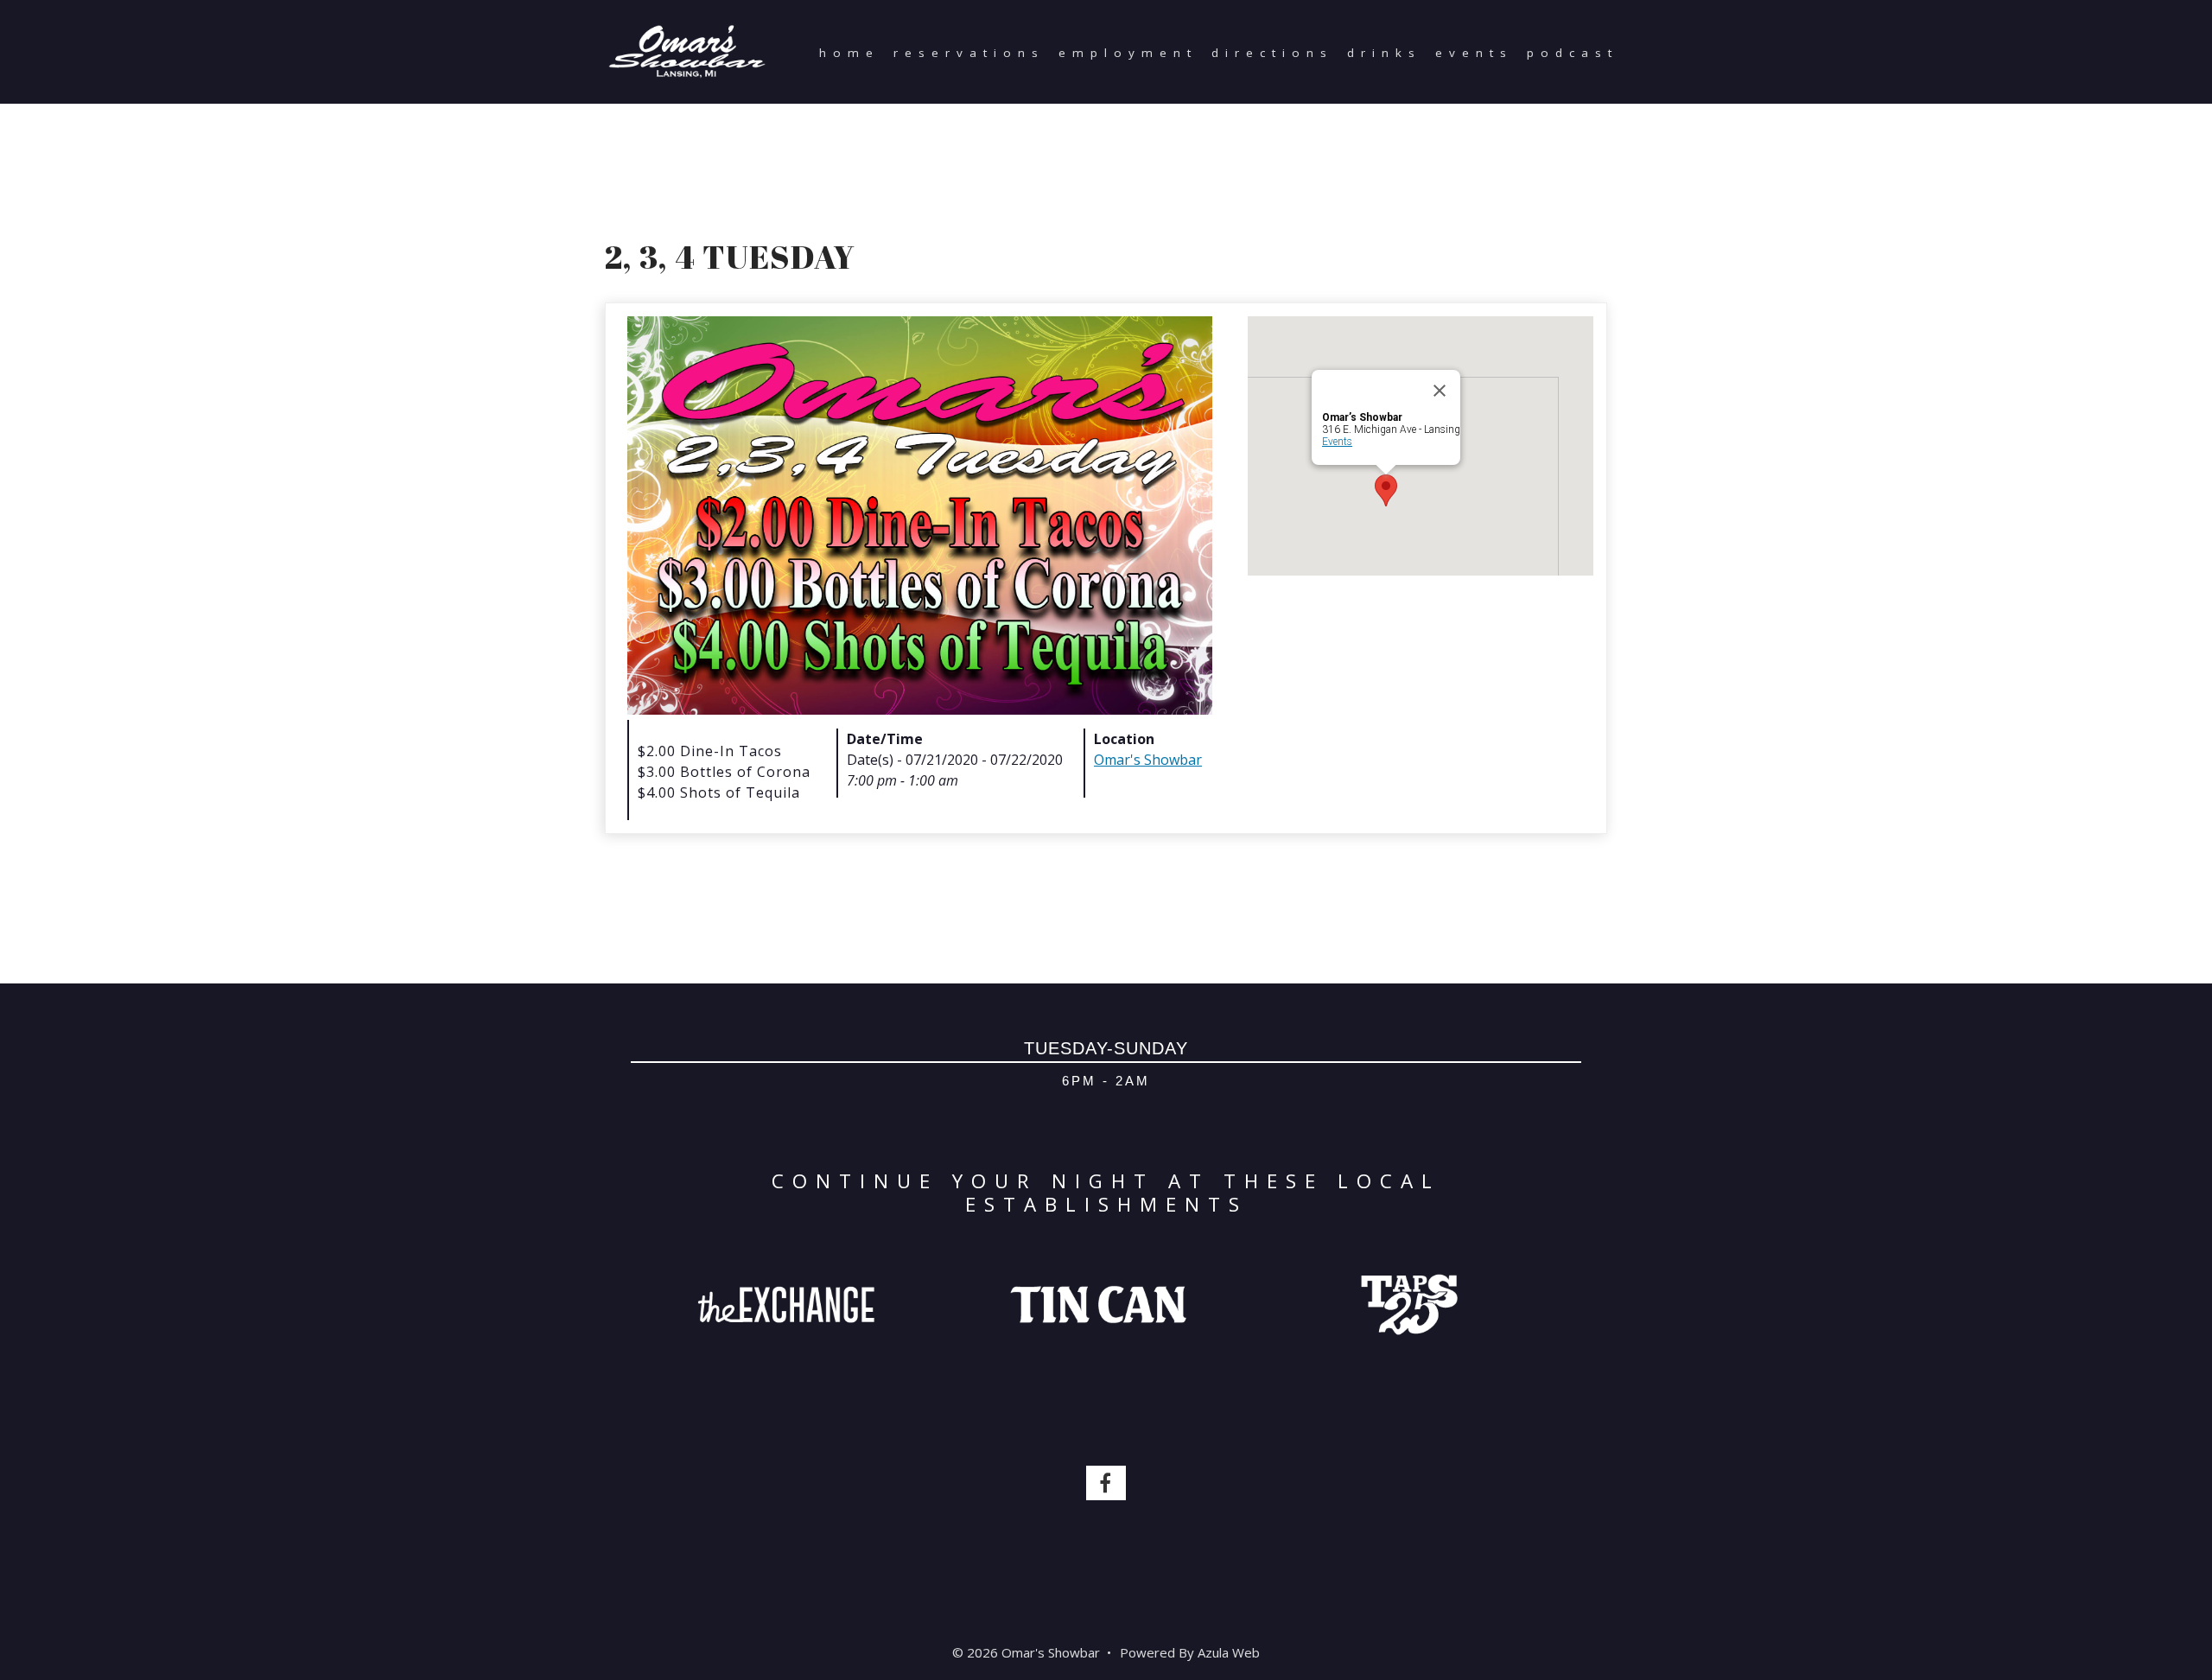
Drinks (1384, 53)
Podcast (1573, 53)
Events (1474, 53)
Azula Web (1229, 1652)
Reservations (969, 53)
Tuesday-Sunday (1106, 1048)
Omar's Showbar (1148, 760)
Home (849, 53)
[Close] (1440, 391)
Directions (1272, 53)
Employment (1128, 53)
